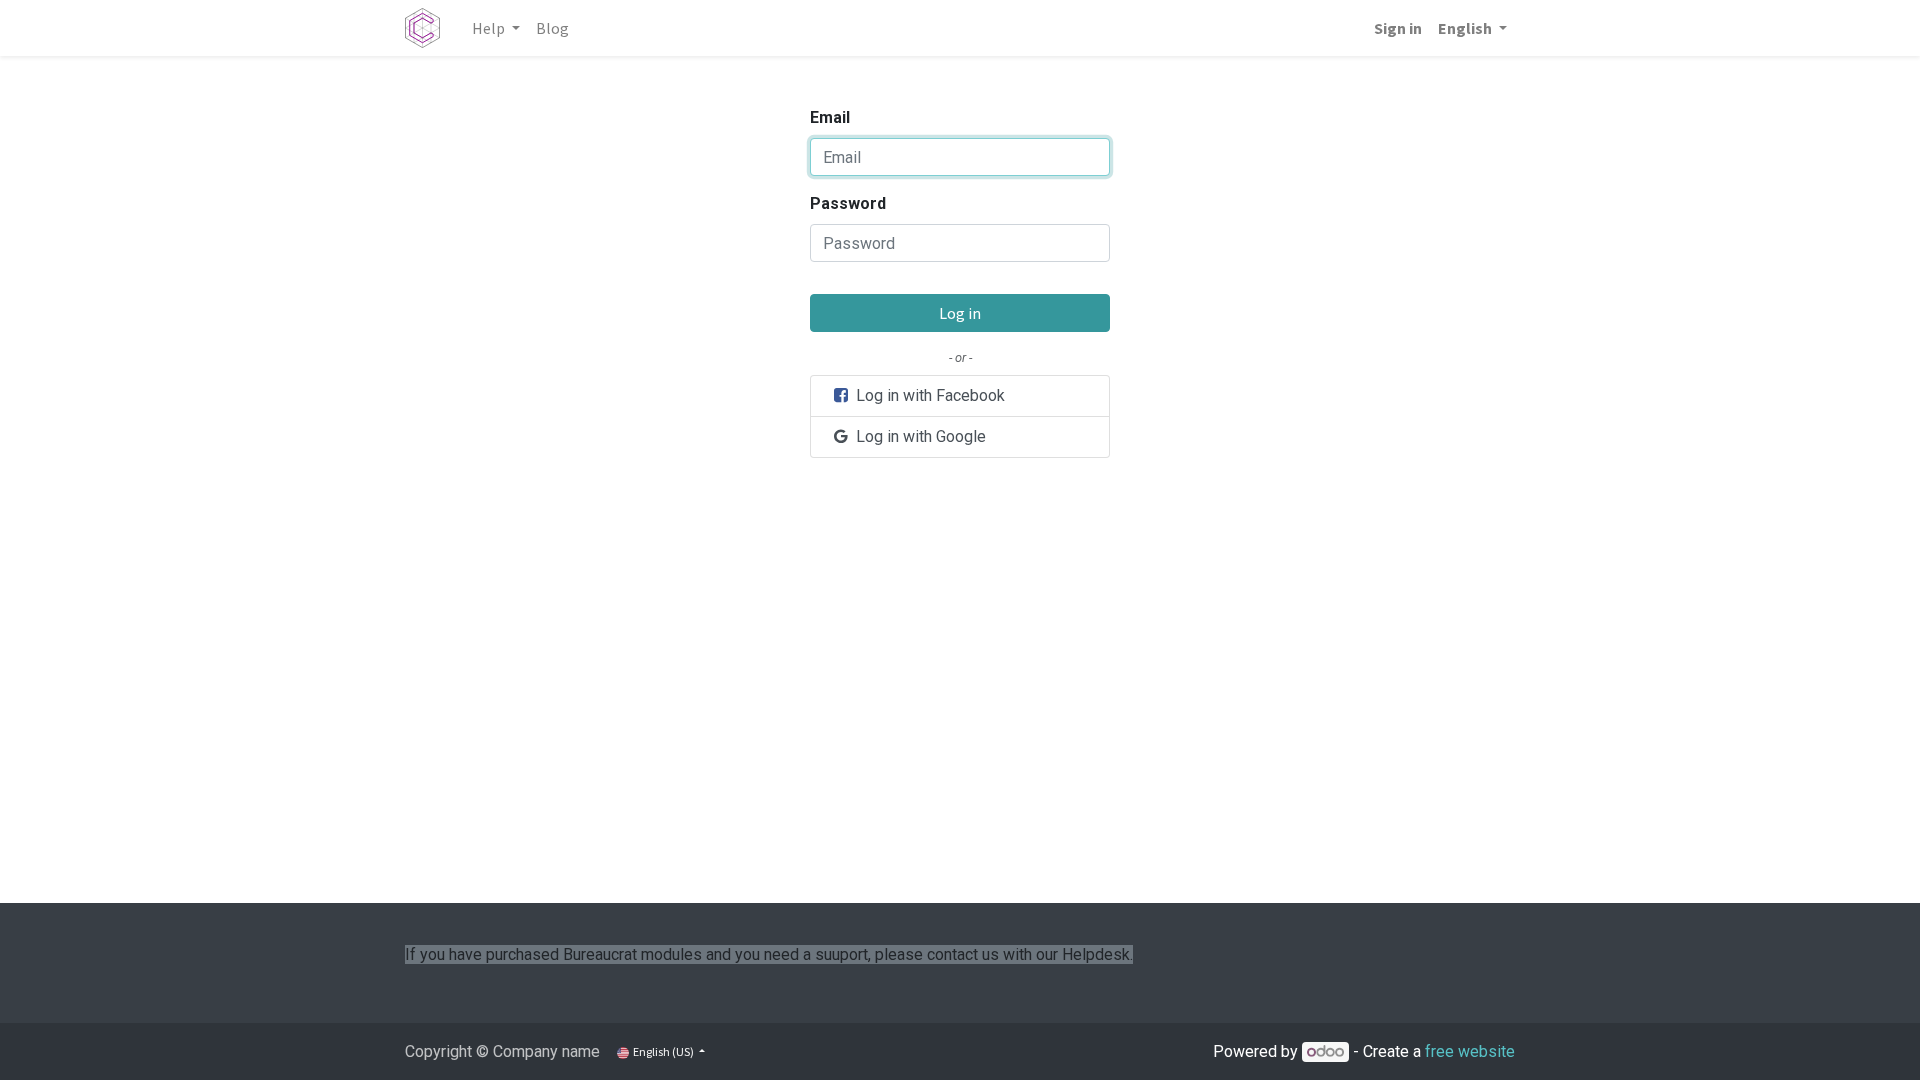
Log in (960, 313)
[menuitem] (552, 28)
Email (830, 117)
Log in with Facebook (928, 395)
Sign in (1398, 28)
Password (848, 203)
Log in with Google (919, 436)
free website (1470, 1051)
